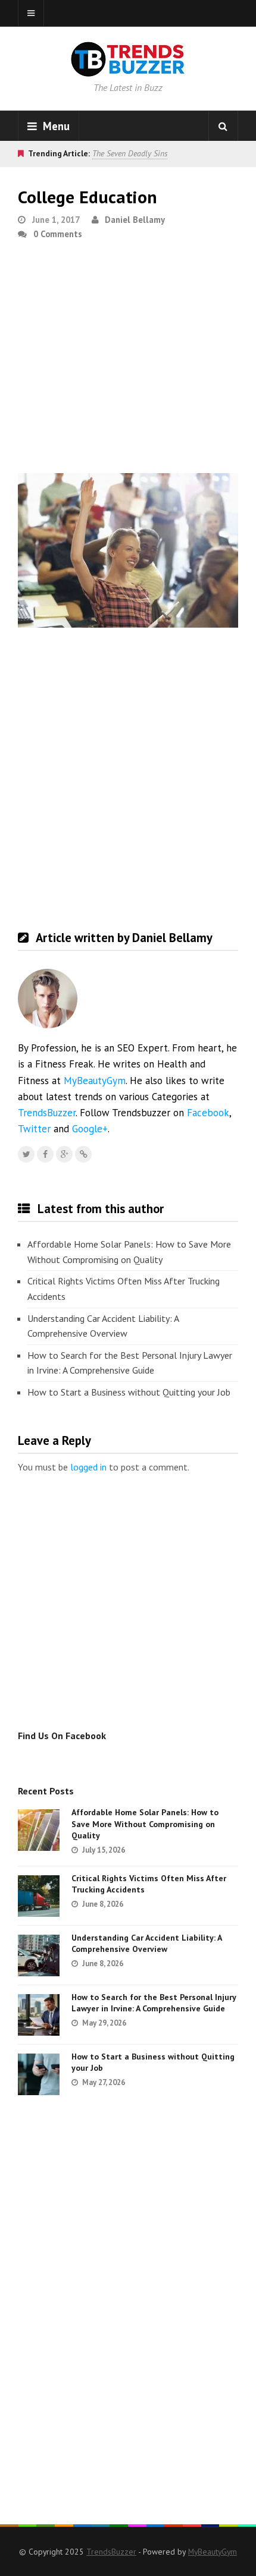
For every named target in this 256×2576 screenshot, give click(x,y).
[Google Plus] (64, 1154)
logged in (88, 1467)
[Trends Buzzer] (128, 69)
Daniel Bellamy (135, 220)
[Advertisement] (128, 361)
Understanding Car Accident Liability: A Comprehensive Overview (103, 1326)
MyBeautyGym (95, 1081)
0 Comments (58, 234)
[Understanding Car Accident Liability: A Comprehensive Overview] (39, 1955)
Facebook (208, 1113)
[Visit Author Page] (48, 999)
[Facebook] (45, 1154)
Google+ (90, 1129)
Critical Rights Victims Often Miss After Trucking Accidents (124, 1289)
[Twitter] (26, 1154)
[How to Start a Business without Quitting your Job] (39, 2074)
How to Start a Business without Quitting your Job (129, 1392)
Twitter (34, 1129)
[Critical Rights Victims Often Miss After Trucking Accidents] (39, 1896)
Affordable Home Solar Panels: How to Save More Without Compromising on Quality (129, 1252)
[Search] (223, 126)
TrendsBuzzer (47, 1113)
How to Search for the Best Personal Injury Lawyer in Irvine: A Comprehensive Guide (130, 1363)
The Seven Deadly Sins (130, 153)
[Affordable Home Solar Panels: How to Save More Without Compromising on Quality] (39, 1830)
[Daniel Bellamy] (83, 1154)
